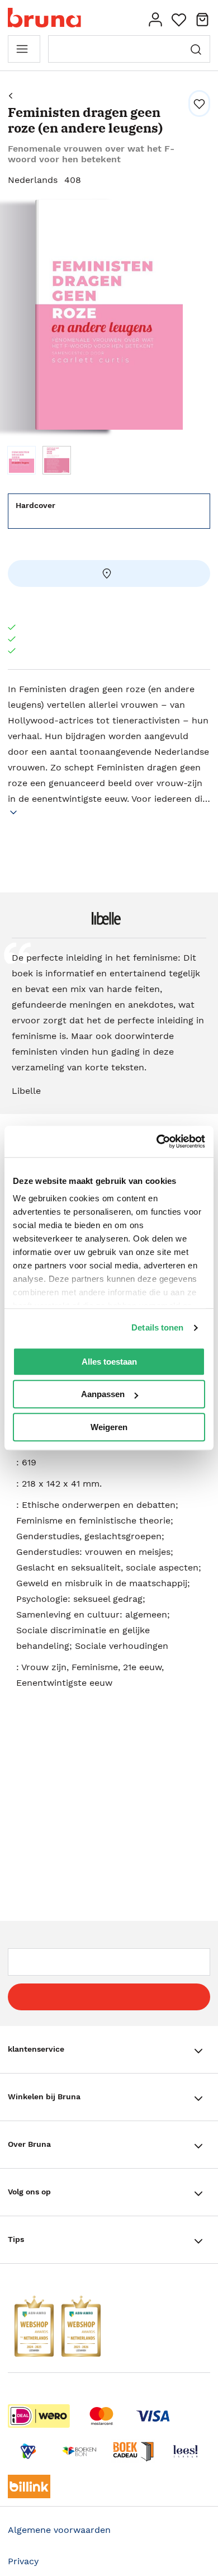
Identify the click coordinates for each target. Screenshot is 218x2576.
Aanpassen (103, 1394)
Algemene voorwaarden (59, 2530)
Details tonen (157, 1327)
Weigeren (109, 1427)
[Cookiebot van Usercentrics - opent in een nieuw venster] (157, 1141)
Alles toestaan (109, 1362)
